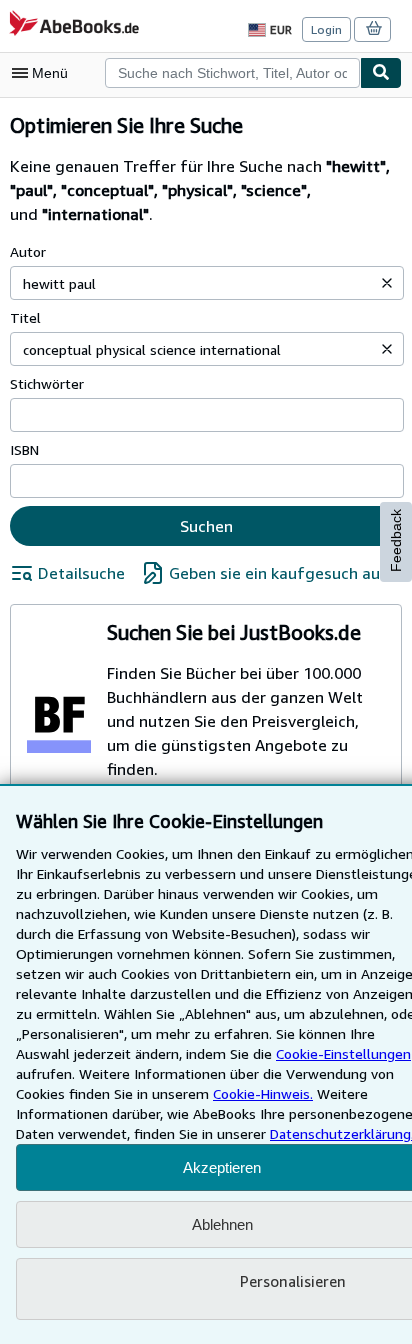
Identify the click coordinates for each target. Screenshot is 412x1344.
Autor (28, 251)
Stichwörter (47, 383)
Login (326, 29)
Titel (25, 317)
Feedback (396, 540)
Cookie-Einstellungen (343, 1053)
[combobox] (232, 73)
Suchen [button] (206, 526)
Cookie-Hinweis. (263, 1093)
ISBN (24, 449)
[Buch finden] (381, 73)
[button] (387, 283)
